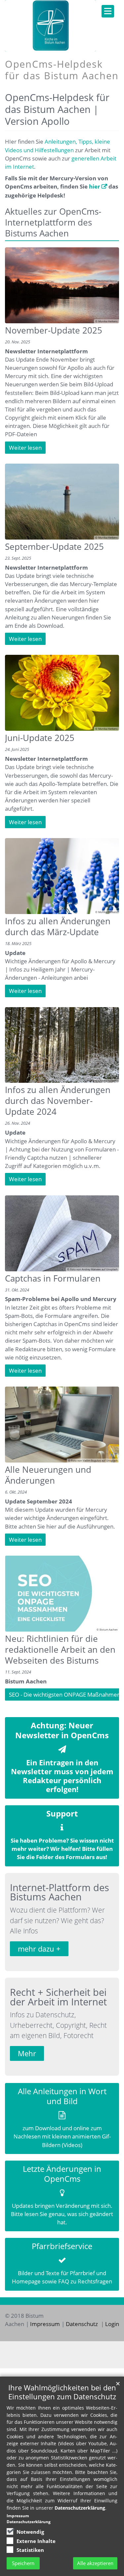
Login (112, 2324)
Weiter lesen (25, 448)
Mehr (27, 2053)
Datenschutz (83, 2324)
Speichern (23, 2563)
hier (95, 186)
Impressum (45, 2324)
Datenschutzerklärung (80, 2508)
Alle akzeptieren (95, 2563)
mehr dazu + (39, 1949)
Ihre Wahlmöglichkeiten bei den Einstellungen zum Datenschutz (62, 2392)
